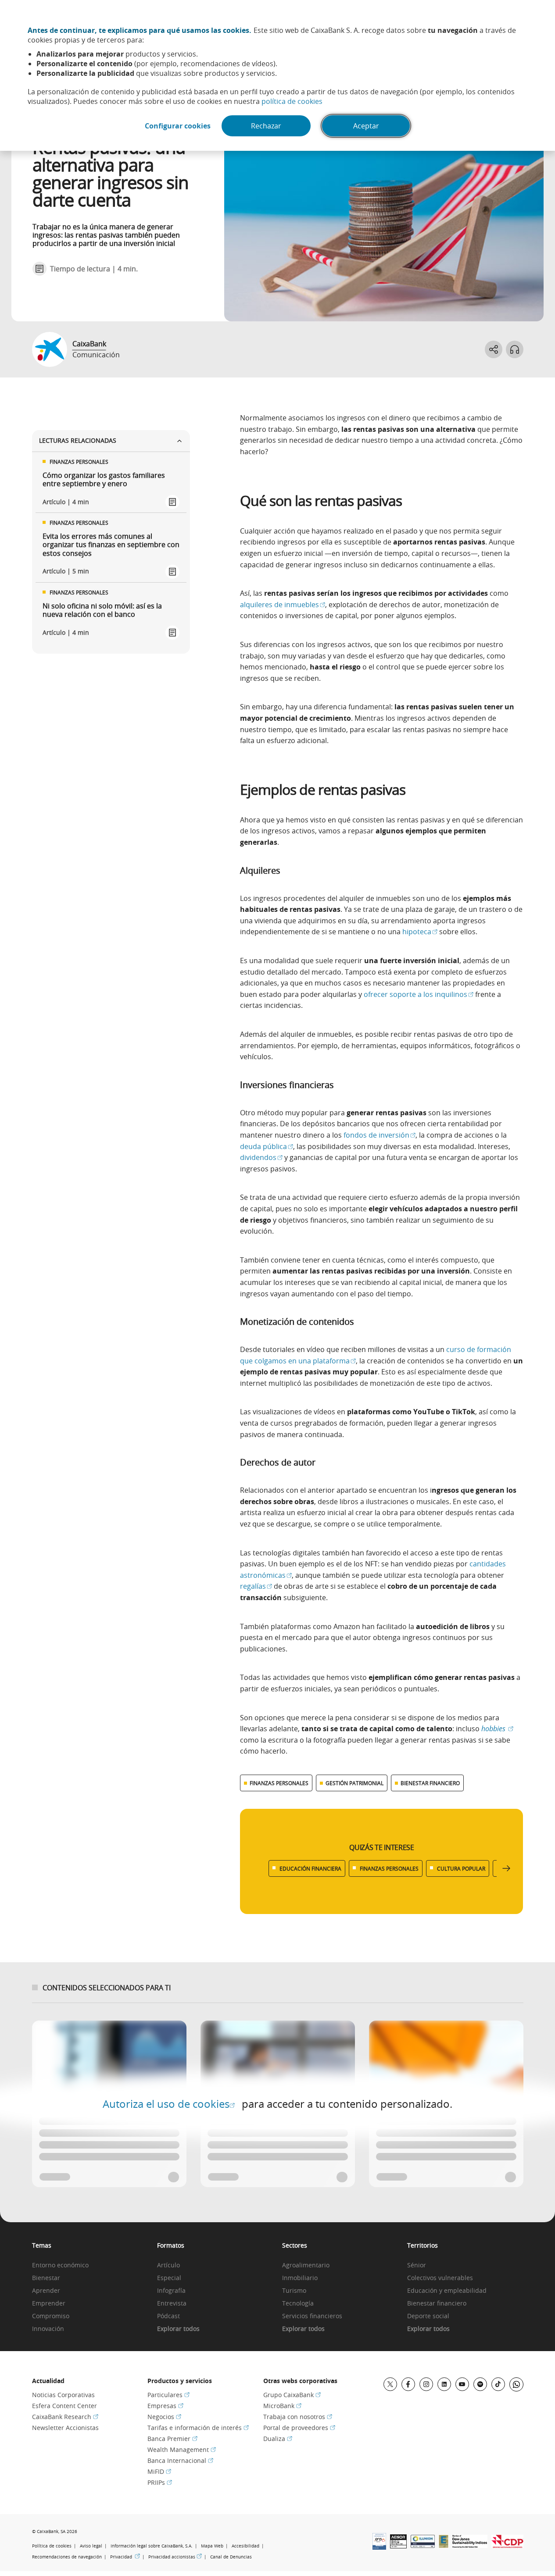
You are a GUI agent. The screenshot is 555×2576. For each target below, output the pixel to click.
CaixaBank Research (65, 2417)
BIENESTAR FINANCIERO (430, 1783)
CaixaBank (89, 344)
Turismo (294, 2291)
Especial (169, 2278)
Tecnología (298, 2304)
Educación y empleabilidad (447, 2291)
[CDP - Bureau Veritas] (507, 2545)
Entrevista (172, 2304)
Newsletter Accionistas (65, 2428)
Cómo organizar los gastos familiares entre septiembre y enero (104, 480)
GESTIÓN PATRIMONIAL (354, 1783)
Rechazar (266, 126)
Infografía (171, 2291)
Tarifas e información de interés (198, 2428)
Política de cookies (52, 2546)
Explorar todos (178, 2329)
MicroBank (282, 2406)
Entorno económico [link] (60, 2265)
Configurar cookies (178, 126)
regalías (256, 1586)
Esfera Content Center (64, 2406)
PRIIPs (160, 2482)
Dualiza (278, 2439)
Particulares (168, 2395)
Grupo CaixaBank (292, 2395)
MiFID (159, 2471)
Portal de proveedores (299, 2428)
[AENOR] (398, 2546)
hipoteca (420, 932)
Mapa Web (212, 2546)
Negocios (164, 2417)
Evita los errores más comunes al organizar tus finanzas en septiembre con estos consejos (111, 545)
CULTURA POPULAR (461, 1868)
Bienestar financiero (437, 2304)
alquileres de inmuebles (283, 605)
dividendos (261, 1157)
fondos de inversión (380, 1135)
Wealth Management (182, 2450)
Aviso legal (91, 2546)
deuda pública (267, 1146)
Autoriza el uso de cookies (169, 2104)
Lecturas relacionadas (78, 440)
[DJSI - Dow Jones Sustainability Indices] (470, 2545)
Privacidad (125, 2557)
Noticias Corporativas (63, 2395)
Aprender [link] (46, 2291)
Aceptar (366, 126)
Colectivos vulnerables (440, 2278)
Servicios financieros (312, 2316)
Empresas (165, 2406)
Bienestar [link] (46, 2278)
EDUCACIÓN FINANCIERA (310, 1868)
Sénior (417, 2265)
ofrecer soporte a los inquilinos (419, 994)
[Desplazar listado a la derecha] (506, 1869)
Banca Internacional (180, 2460)
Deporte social (428, 2316)
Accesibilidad (245, 2546)
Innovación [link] (48, 2329)
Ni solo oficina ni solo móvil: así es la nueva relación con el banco (102, 610)
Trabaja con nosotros (298, 2417)
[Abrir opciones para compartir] (494, 349)
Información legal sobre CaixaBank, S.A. (152, 2546)
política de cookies (292, 101)
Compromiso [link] (51, 2316)
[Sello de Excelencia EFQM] (444, 2545)
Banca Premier (172, 2439)
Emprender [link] (49, 2304)
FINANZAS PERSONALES (279, 1783)
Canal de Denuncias (231, 2557)
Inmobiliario (300, 2278)
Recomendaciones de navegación (67, 2557)
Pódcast (168, 2316)
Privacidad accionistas (175, 2557)
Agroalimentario (306, 2265)
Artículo (168, 2265)
